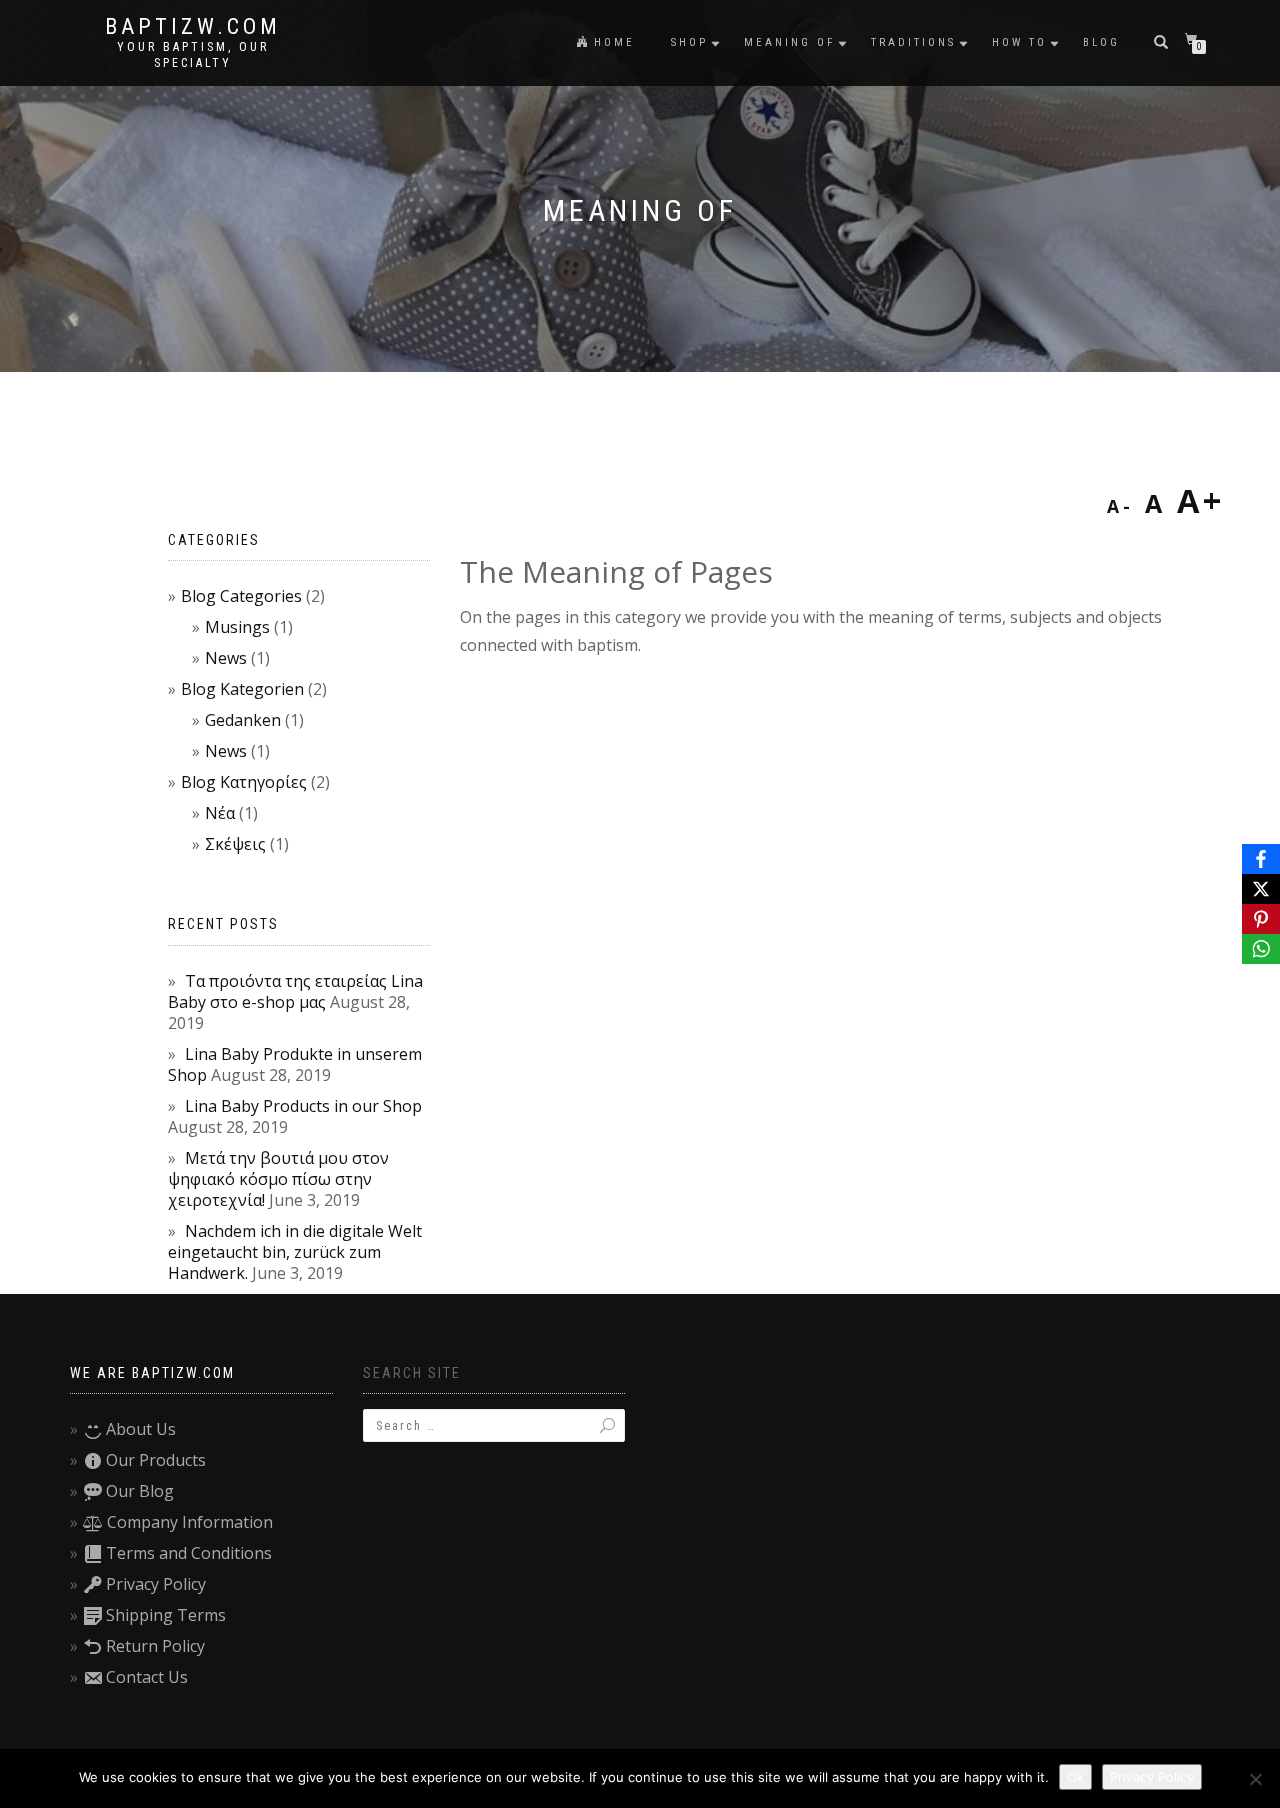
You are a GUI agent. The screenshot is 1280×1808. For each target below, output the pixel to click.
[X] (1261, 889)
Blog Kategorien (242, 689)
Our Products (156, 1460)
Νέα (220, 813)
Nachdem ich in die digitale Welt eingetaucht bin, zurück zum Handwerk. (295, 1252)
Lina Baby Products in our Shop (303, 1106)
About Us (141, 1429)
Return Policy (155, 1646)
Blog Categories (241, 596)
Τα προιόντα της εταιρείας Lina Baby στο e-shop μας (295, 991)
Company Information (190, 1522)
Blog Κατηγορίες (244, 782)
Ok (1075, 1777)
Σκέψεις (235, 844)
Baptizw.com (193, 27)
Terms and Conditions (189, 1553)
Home (614, 42)
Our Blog (140, 1491)
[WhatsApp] (1261, 949)
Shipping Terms (166, 1615)
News (226, 658)
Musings (237, 627)
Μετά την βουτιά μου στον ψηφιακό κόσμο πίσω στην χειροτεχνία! (278, 1179)
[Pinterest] (1261, 919)
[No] (1255, 1779)
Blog (1101, 42)
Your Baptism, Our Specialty (193, 55)
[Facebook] (1261, 859)
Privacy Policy (156, 1584)
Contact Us (147, 1677)
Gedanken (243, 720)
